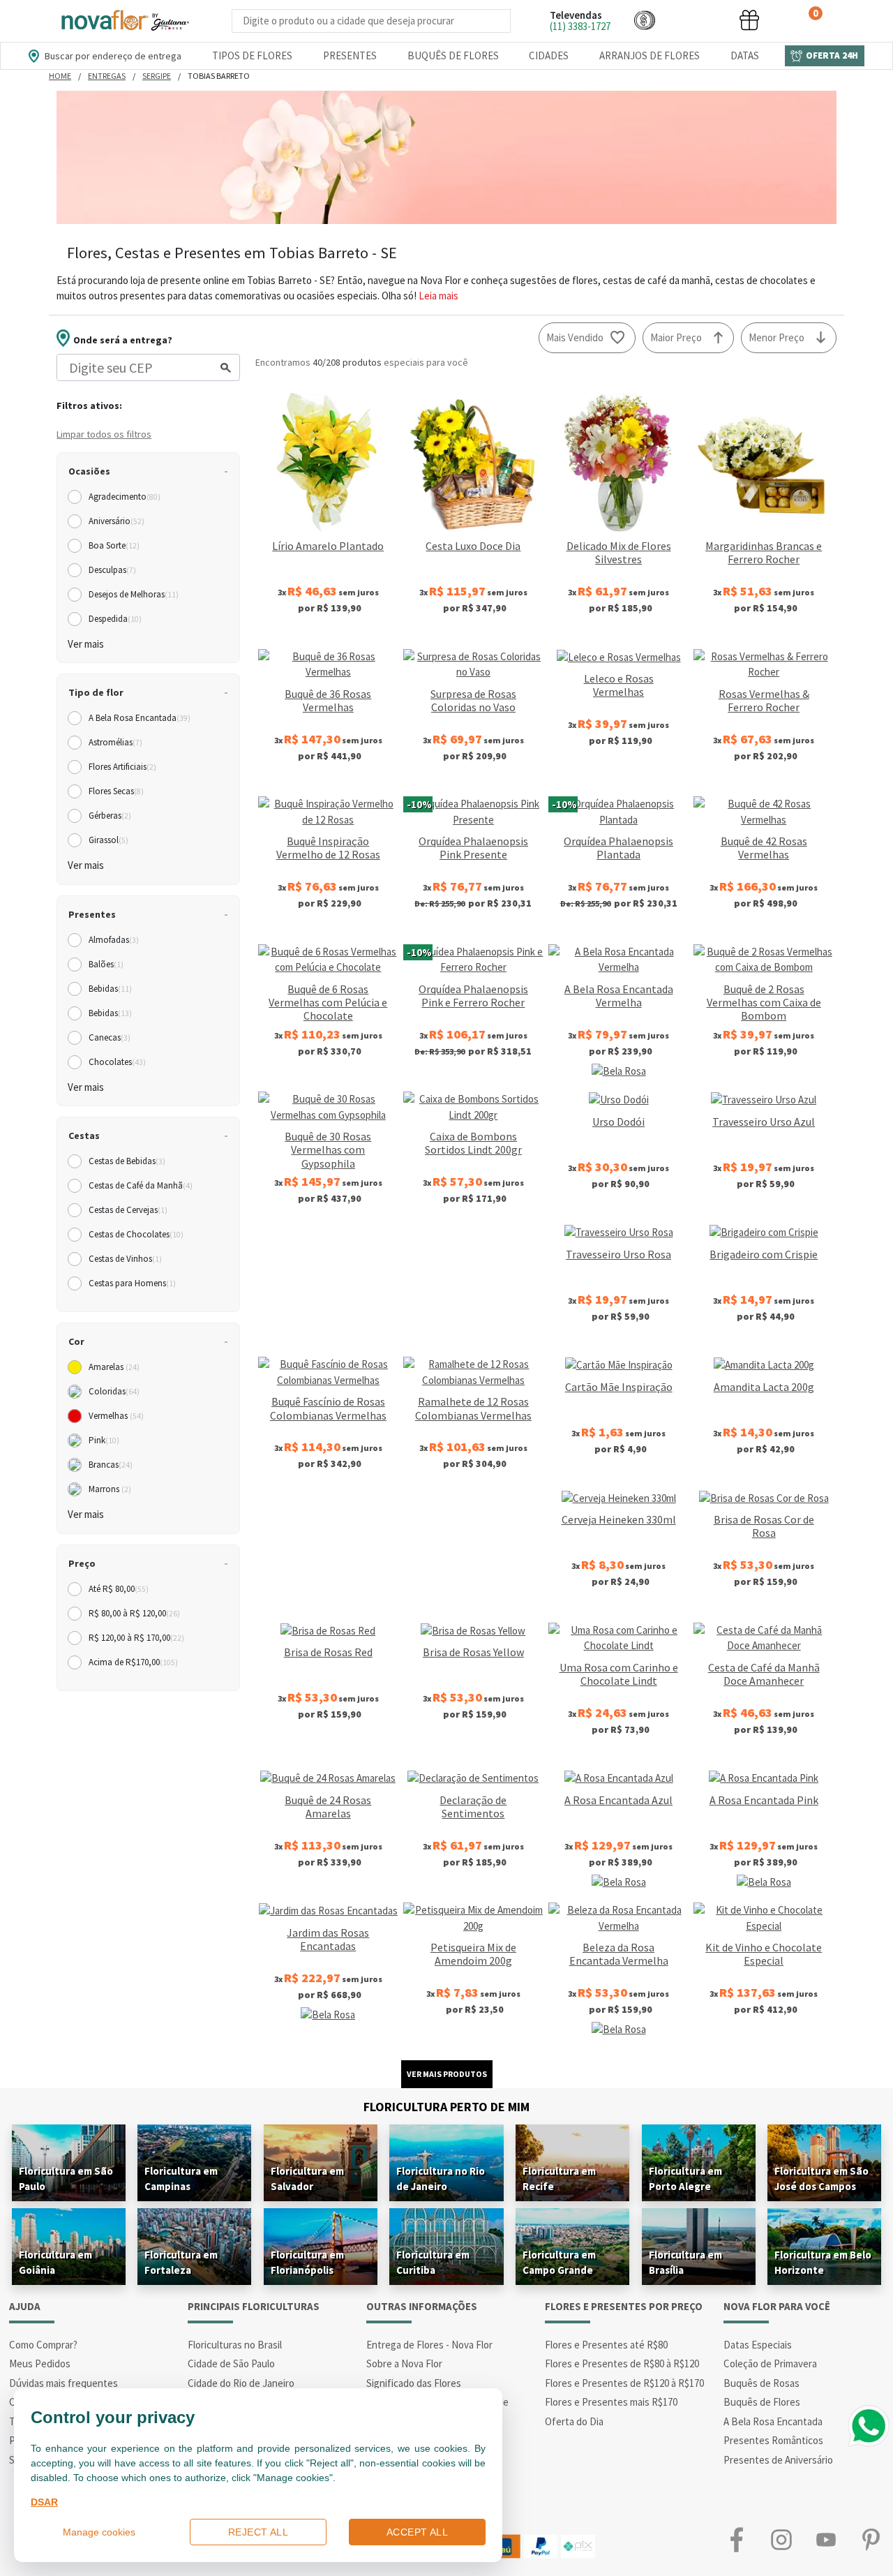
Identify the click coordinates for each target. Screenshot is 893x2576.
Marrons (110, 1489)
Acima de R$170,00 (133, 1662)
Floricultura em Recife (559, 2179)
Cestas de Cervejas (128, 1210)
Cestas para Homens (132, 1283)
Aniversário (117, 521)
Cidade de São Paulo (231, 2363)
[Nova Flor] (124, 21)
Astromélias (115, 742)
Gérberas (110, 816)
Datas (745, 55)
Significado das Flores (414, 2383)
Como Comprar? (43, 2345)
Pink (104, 1440)
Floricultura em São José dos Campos (821, 2179)
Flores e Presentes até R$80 (606, 2345)
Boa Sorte (114, 545)
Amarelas (114, 1367)
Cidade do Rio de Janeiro (241, 2383)
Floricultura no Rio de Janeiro (441, 2179)
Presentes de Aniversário (778, 2460)
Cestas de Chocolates (136, 1234)
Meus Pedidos (40, 2363)
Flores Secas (116, 791)
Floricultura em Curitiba (433, 2262)
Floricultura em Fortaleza (181, 2262)
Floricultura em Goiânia (55, 2262)
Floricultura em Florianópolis (307, 2262)
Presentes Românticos (773, 2440)
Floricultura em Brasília (685, 2262)
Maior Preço (676, 337)
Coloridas (114, 1391)
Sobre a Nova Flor (404, 2363)
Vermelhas (116, 1416)
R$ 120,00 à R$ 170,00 (136, 1638)
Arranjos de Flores (650, 55)
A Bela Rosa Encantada (140, 718)
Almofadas (114, 940)
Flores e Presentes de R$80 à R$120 (622, 2363)
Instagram (781, 2539)
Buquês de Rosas (761, 2383)
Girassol (108, 840)
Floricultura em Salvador (307, 2179)
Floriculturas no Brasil (235, 2345)
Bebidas (110, 989)
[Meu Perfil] (697, 20)
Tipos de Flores (252, 55)
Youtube (826, 2539)
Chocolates (117, 1062)
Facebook (737, 2539)
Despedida (115, 619)
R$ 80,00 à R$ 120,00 (134, 1613)
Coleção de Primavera (770, 2363)
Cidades (549, 55)
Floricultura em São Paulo (66, 2179)
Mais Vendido (575, 337)
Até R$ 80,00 (119, 1589)
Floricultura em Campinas (181, 2179)
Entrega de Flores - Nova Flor (429, 2345)
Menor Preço (776, 337)
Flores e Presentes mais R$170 (611, 2402)
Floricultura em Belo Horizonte (823, 2262)
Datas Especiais (758, 2345)
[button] (645, 20)
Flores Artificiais (122, 767)
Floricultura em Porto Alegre (685, 2179)
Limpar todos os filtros (104, 434)
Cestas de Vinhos (125, 1259)
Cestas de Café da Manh (141, 1185)
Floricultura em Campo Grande (559, 2262)
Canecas (110, 1037)
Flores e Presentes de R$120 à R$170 (624, 2383)
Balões (106, 964)
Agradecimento (125, 497)
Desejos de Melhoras (134, 594)
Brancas (111, 1465)
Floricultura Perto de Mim (446, 2107)
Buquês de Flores (453, 55)
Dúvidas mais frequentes (63, 2383)
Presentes (350, 55)
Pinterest (871, 2539)
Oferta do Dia (574, 2421)
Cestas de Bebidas (127, 1161)
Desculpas (112, 570)
